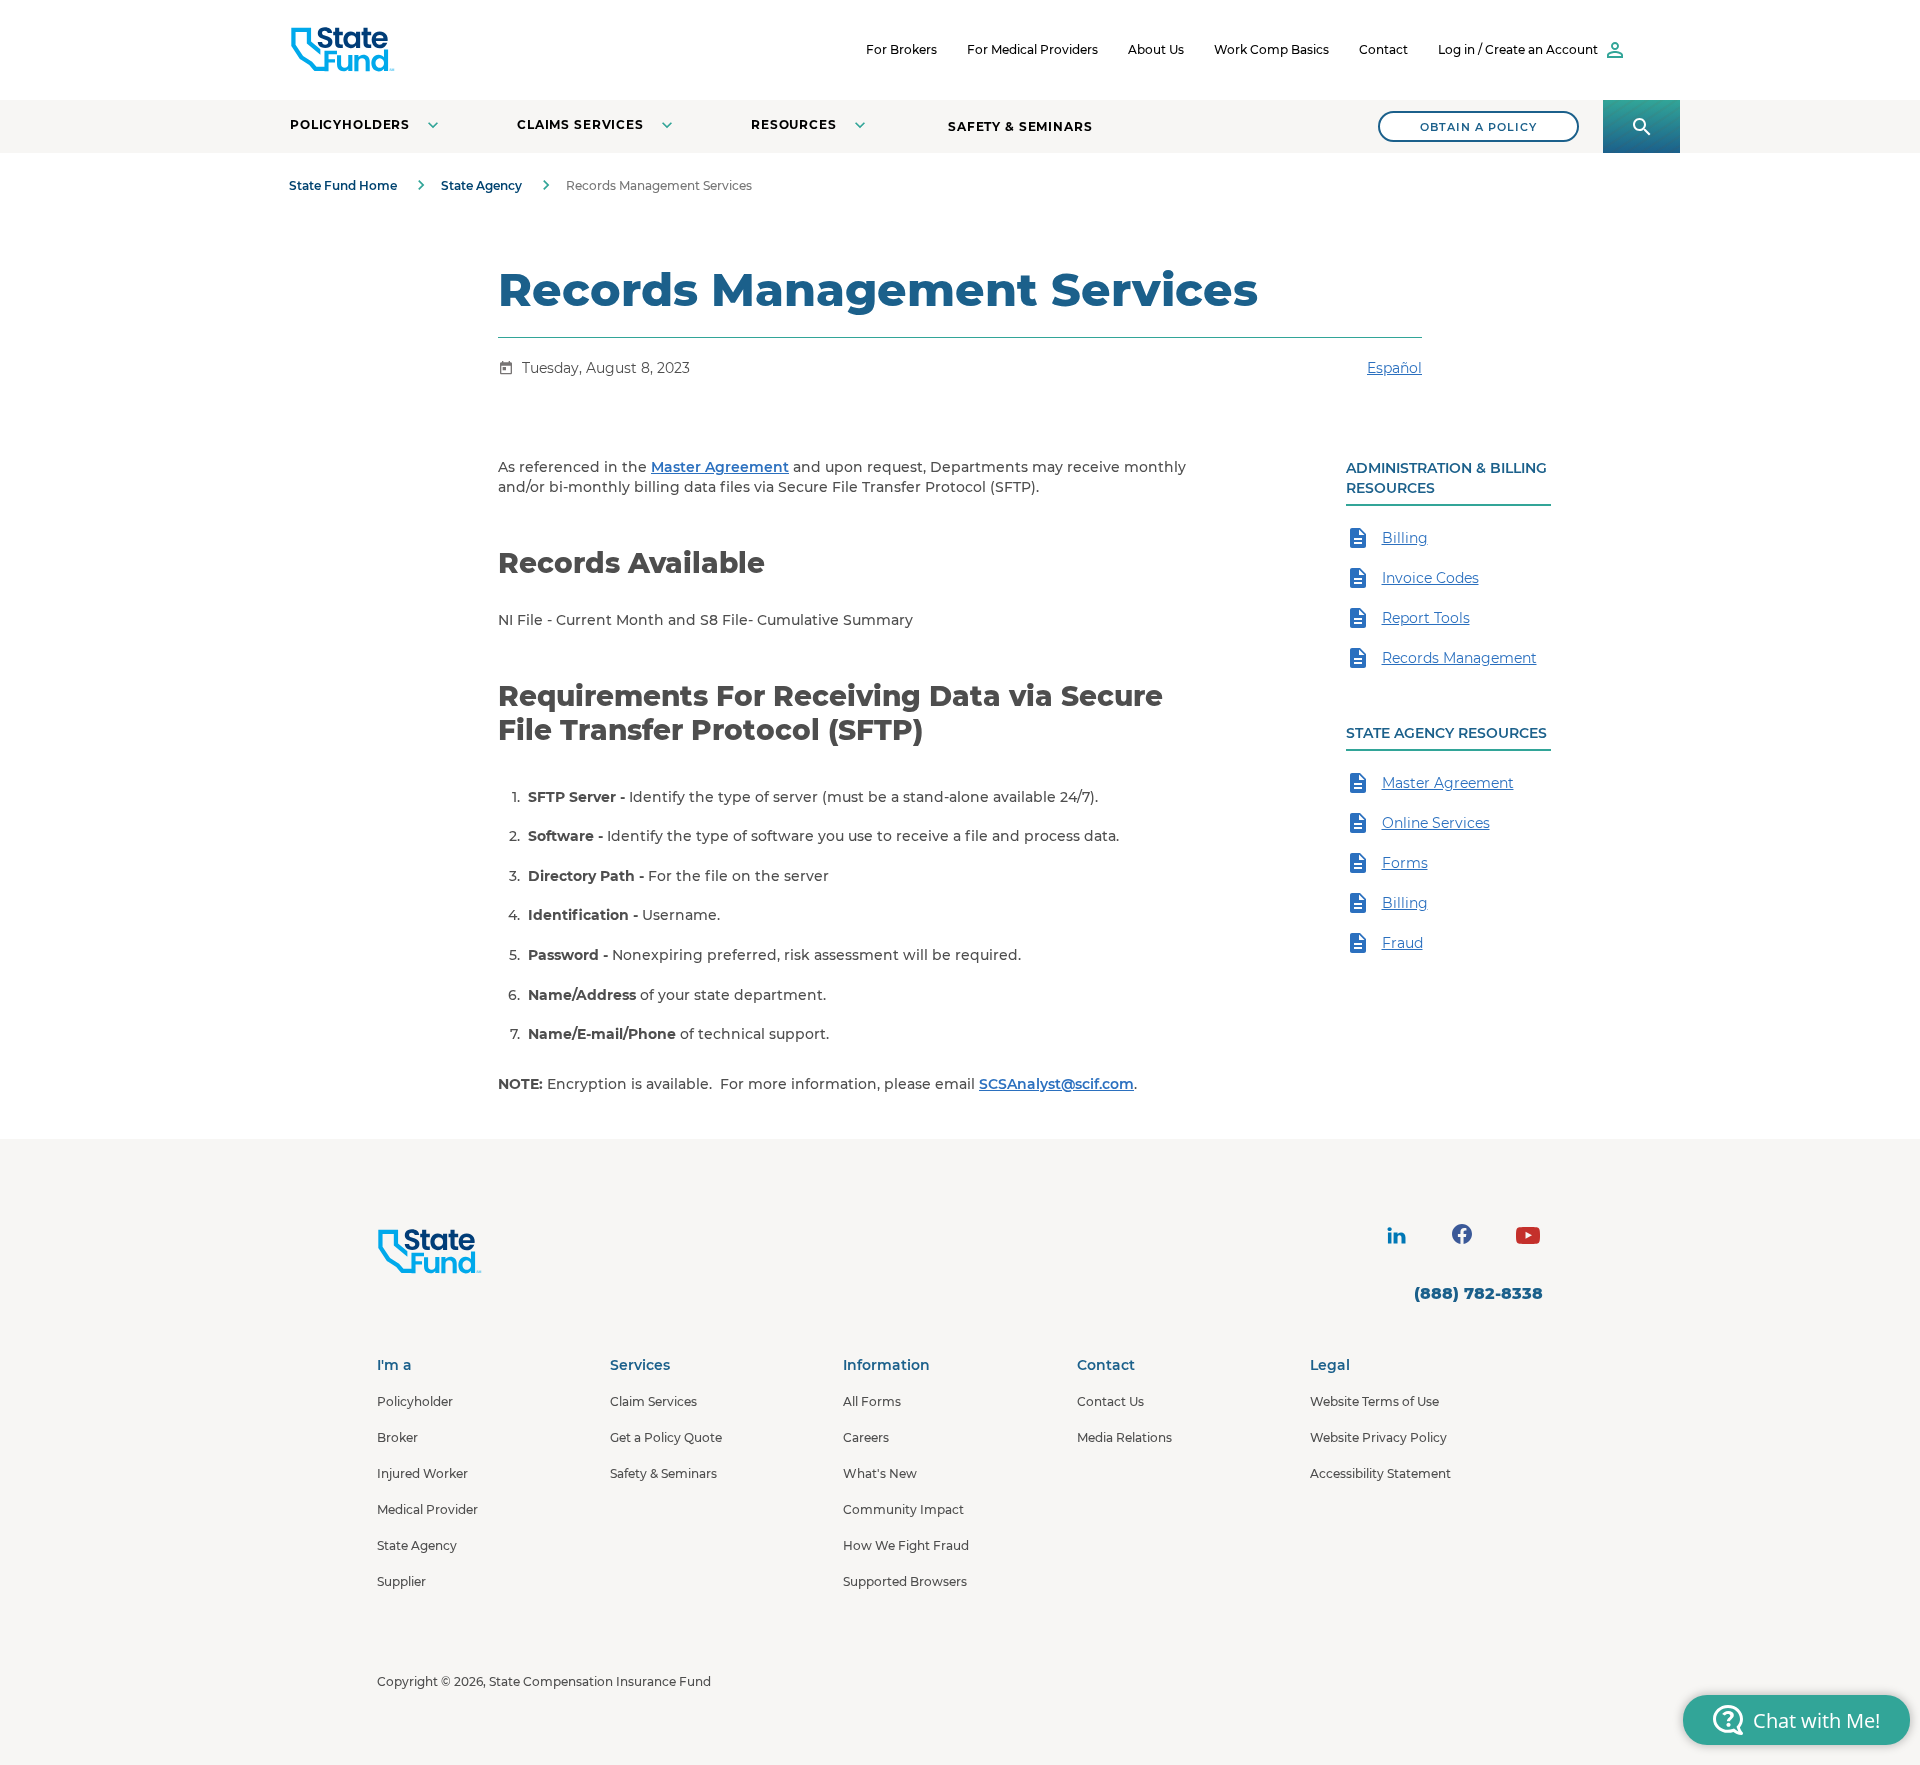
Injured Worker (422, 1473)
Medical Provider (427, 1509)
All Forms (872, 1401)
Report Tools (1426, 618)
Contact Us (1110, 1401)
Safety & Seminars (1020, 126)
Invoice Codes (1430, 578)
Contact (1383, 49)
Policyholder (415, 1401)
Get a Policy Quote (666, 1437)
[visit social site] (1396, 1236)
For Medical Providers (1032, 49)
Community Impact (903, 1509)
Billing (1405, 538)
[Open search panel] (1641, 126)
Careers (866, 1437)
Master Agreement (720, 467)
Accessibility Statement (1380, 1473)
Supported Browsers (905, 1581)
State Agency (481, 185)
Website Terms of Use (1374, 1401)
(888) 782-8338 (1478, 1293)
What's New (880, 1473)
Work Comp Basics (1271, 49)
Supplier (401, 1581)
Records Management (1459, 658)
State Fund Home (343, 185)
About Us (1156, 49)
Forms (1405, 863)
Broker (397, 1437)
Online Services (1436, 823)
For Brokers (901, 49)
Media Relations (1124, 1437)
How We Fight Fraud (906, 1545)
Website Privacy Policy (1378, 1437)
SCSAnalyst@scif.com (1056, 1084)
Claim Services (653, 1401)
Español (1394, 368)
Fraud (1402, 943)
